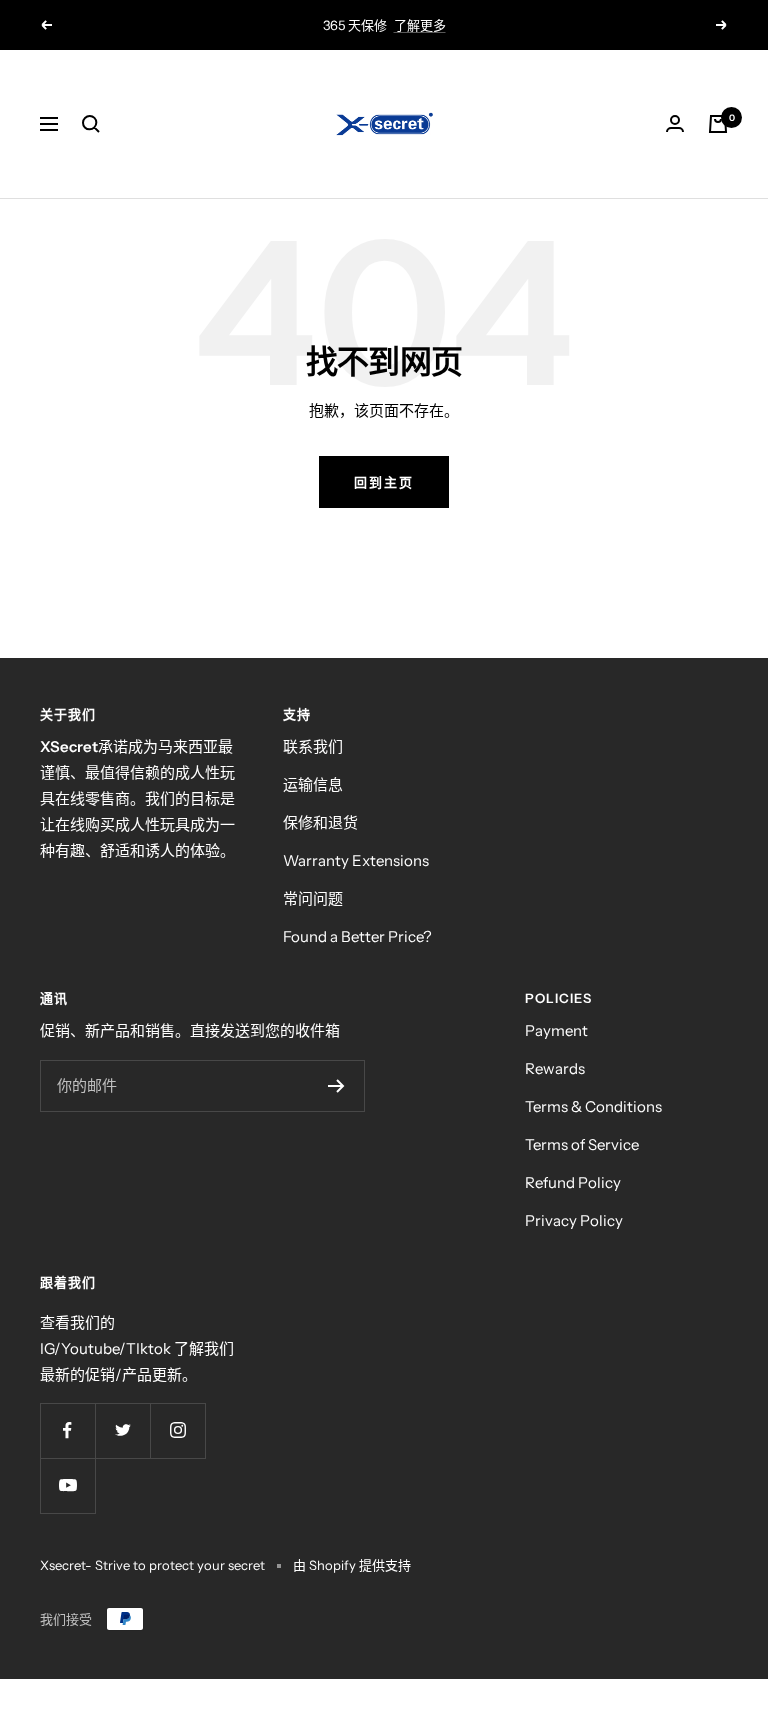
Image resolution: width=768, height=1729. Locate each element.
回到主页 (384, 482)
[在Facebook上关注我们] (67, 1430)
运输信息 (313, 784)
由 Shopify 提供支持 (352, 1565)
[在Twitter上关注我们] (122, 1430)
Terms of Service (582, 1144)
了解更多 (420, 25)
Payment (556, 1030)
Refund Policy (573, 1182)
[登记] (336, 1086)
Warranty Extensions (356, 860)
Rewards (555, 1068)
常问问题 (313, 898)
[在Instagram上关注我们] (177, 1430)
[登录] (675, 124)
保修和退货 (320, 822)
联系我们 (313, 746)
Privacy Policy (574, 1220)
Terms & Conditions (593, 1106)
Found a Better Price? (357, 936)
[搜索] (91, 124)
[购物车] (718, 124)
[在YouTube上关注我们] (67, 1485)
